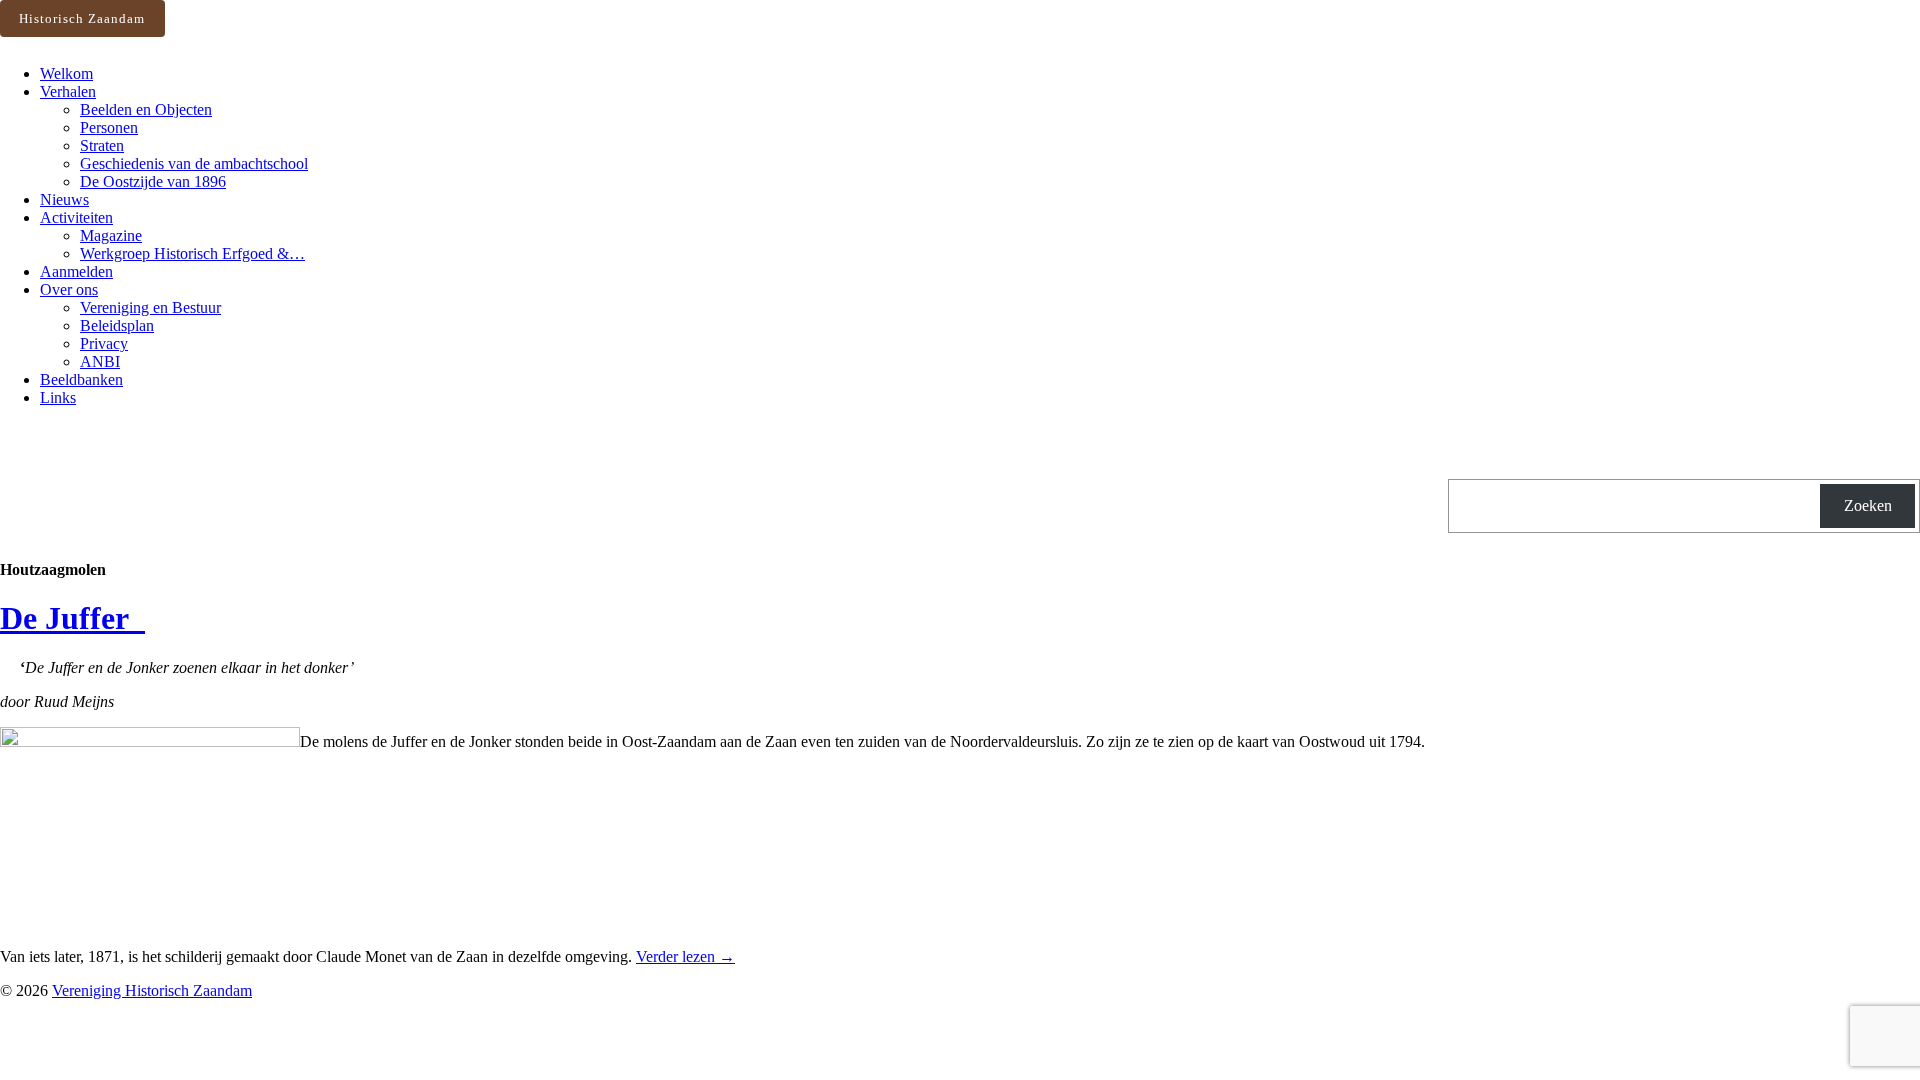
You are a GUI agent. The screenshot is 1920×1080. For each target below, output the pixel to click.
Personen (109, 127)
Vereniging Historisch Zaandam (152, 990)
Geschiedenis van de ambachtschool (194, 163)
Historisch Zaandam (82, 18)
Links (58, 397)
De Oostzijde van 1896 (153, 181)
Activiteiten (76, 217)
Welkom (66, 73)
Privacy (104, 343)
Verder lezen (685, 956)
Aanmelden (76, 271)
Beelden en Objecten (146, 109)
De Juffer (72, 618)
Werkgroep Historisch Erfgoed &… (192, 253)
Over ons (69, 289)
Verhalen (68, 91)
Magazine (111, 235)
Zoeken (1868, 505)
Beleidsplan (117, 325)
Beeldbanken (81, 379)
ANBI (100, 361)
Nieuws (64, 199)
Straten (102, 145)
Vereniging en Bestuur (150, 307)
